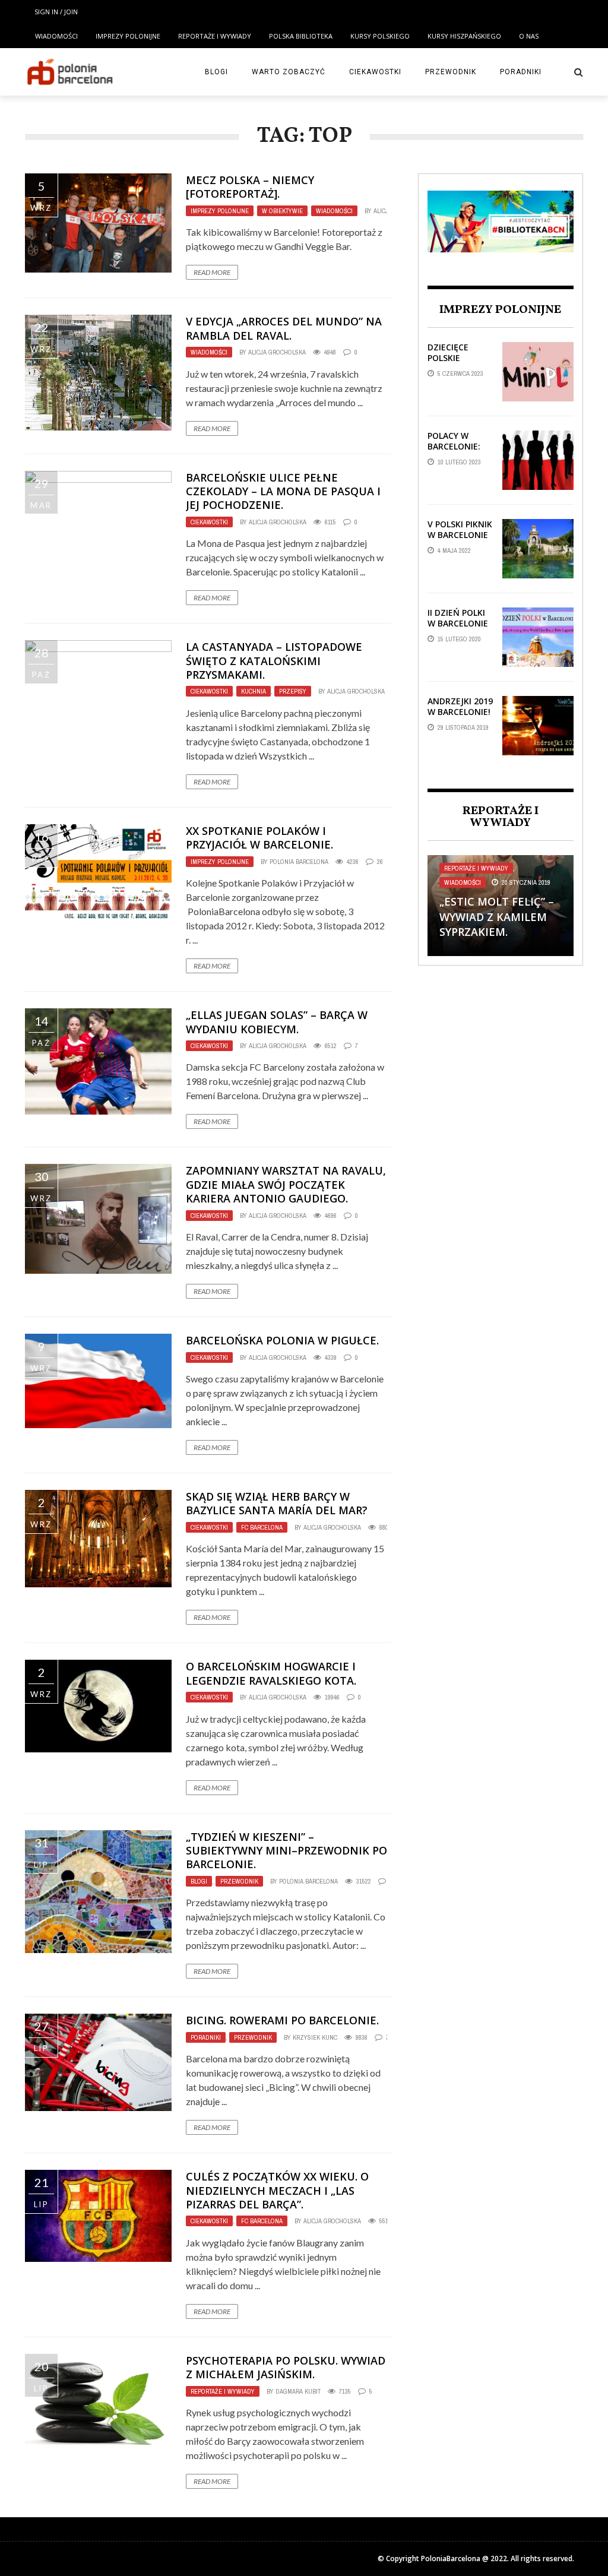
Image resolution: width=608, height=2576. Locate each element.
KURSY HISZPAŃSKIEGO (464, 36)
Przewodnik (451, 72)
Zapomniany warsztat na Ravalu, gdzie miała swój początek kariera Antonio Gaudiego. (286, 1184)
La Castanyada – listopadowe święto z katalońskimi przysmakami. (274, 661)
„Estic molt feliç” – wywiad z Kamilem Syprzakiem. (497, 916)
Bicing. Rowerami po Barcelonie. (282, 2020)
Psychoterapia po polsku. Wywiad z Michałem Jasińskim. (286, 2367)
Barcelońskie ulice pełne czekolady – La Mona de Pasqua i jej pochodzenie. (283, 491)
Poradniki (521, 72)
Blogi (216, 72)
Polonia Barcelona (299, 862)
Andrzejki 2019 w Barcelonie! (460, 706)
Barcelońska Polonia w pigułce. (282, 1340)
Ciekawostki (375, 72)
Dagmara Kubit (298, 2391)
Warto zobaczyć (289, 72)
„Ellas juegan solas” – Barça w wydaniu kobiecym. (277, 1022)
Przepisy (293, 691)
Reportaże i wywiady (215, 36)
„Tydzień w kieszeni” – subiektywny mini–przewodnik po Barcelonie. (286, 1851)
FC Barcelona (262, 1527)
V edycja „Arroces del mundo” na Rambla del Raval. (284, 328)
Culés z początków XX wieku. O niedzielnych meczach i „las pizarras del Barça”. (277, 2190)
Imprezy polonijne (128, 36)
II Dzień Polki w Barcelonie (458, 618)
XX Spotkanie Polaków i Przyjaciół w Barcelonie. (259, 838)
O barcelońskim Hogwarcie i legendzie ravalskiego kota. (271, 1673)
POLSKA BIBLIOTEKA (301, 36)
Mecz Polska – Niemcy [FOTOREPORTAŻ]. (250, 187)
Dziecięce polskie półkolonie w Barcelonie (459, 363)
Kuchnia (254, 691)
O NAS (529, 36)
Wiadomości (56, 36)
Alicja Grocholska (277, 352)
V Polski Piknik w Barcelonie (460, 529)
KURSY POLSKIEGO (380, 36)
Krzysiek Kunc (315, 2037)
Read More (212, 272)
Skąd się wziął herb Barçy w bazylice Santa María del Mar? (277, 1503)
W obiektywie (282, 211)
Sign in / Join (56, 12)
